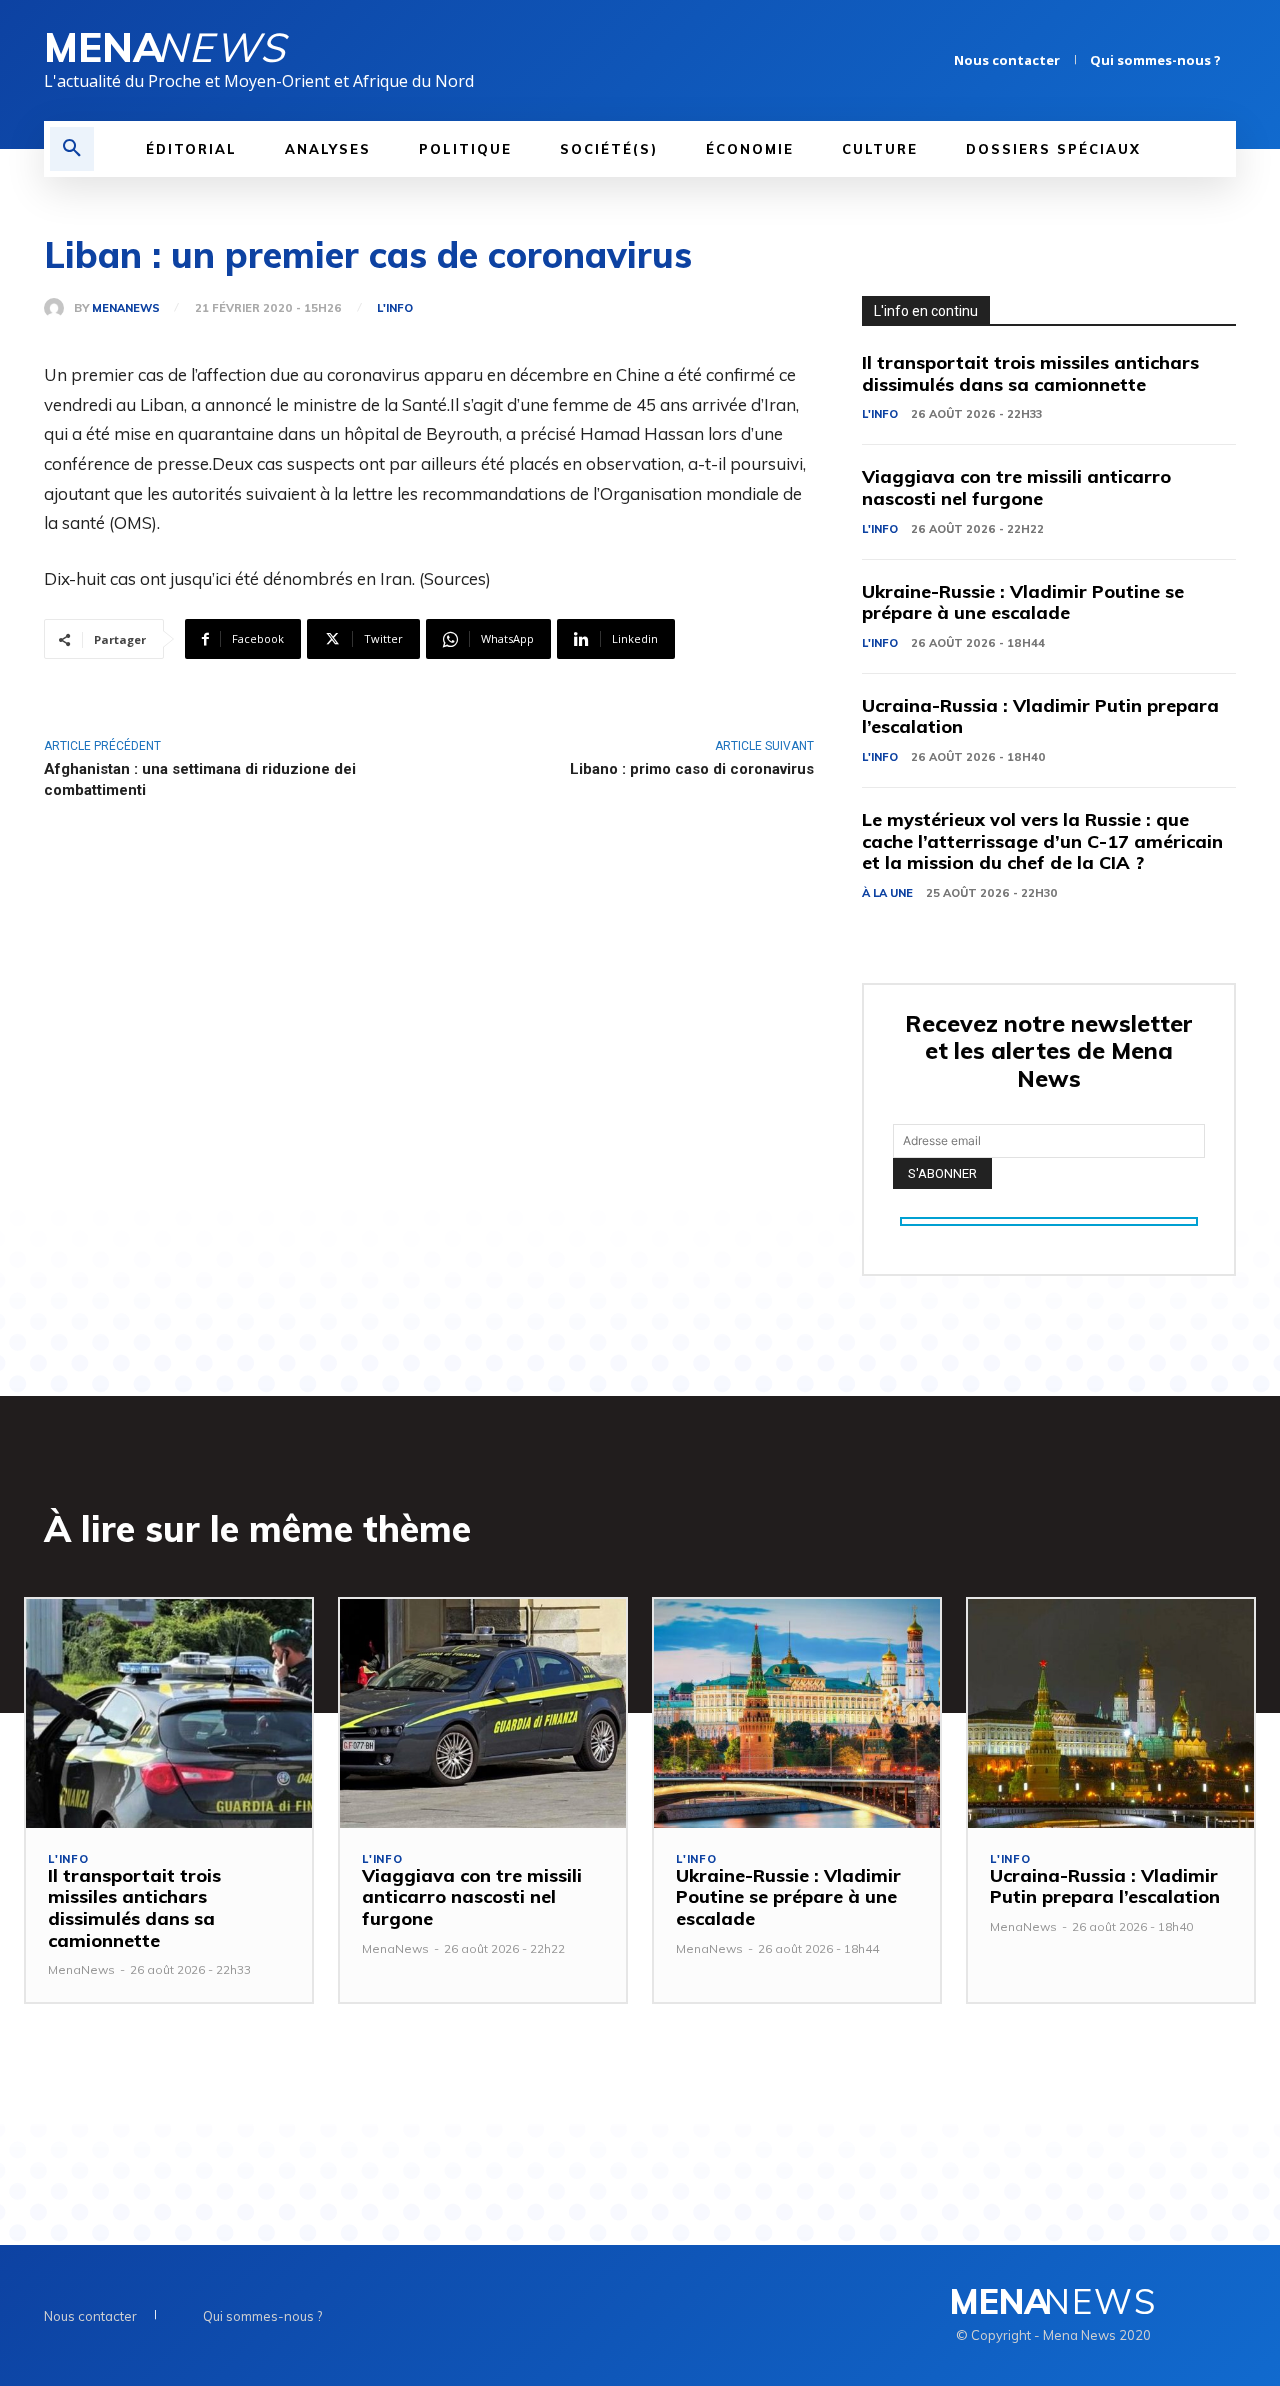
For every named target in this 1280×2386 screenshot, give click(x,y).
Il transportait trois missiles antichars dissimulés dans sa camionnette (1030, 373)
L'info (395, 308)
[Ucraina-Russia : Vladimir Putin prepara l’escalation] (1111, 1713)
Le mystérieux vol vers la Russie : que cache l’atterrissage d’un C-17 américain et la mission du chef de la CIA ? (1042, 841)
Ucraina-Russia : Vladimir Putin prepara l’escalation (1040, 716)
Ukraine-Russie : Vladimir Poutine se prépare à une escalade (1023, 602)
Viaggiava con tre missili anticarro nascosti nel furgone (1016, 487)
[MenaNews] (59, 308)
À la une (887, 893)
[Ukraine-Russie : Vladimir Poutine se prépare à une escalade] (797, 1713)
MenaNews (126, 308)
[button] (72, 149)
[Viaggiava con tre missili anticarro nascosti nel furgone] (483, 1713)
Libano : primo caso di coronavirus (692, 769)
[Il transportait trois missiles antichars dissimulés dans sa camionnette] (169, 1713)
